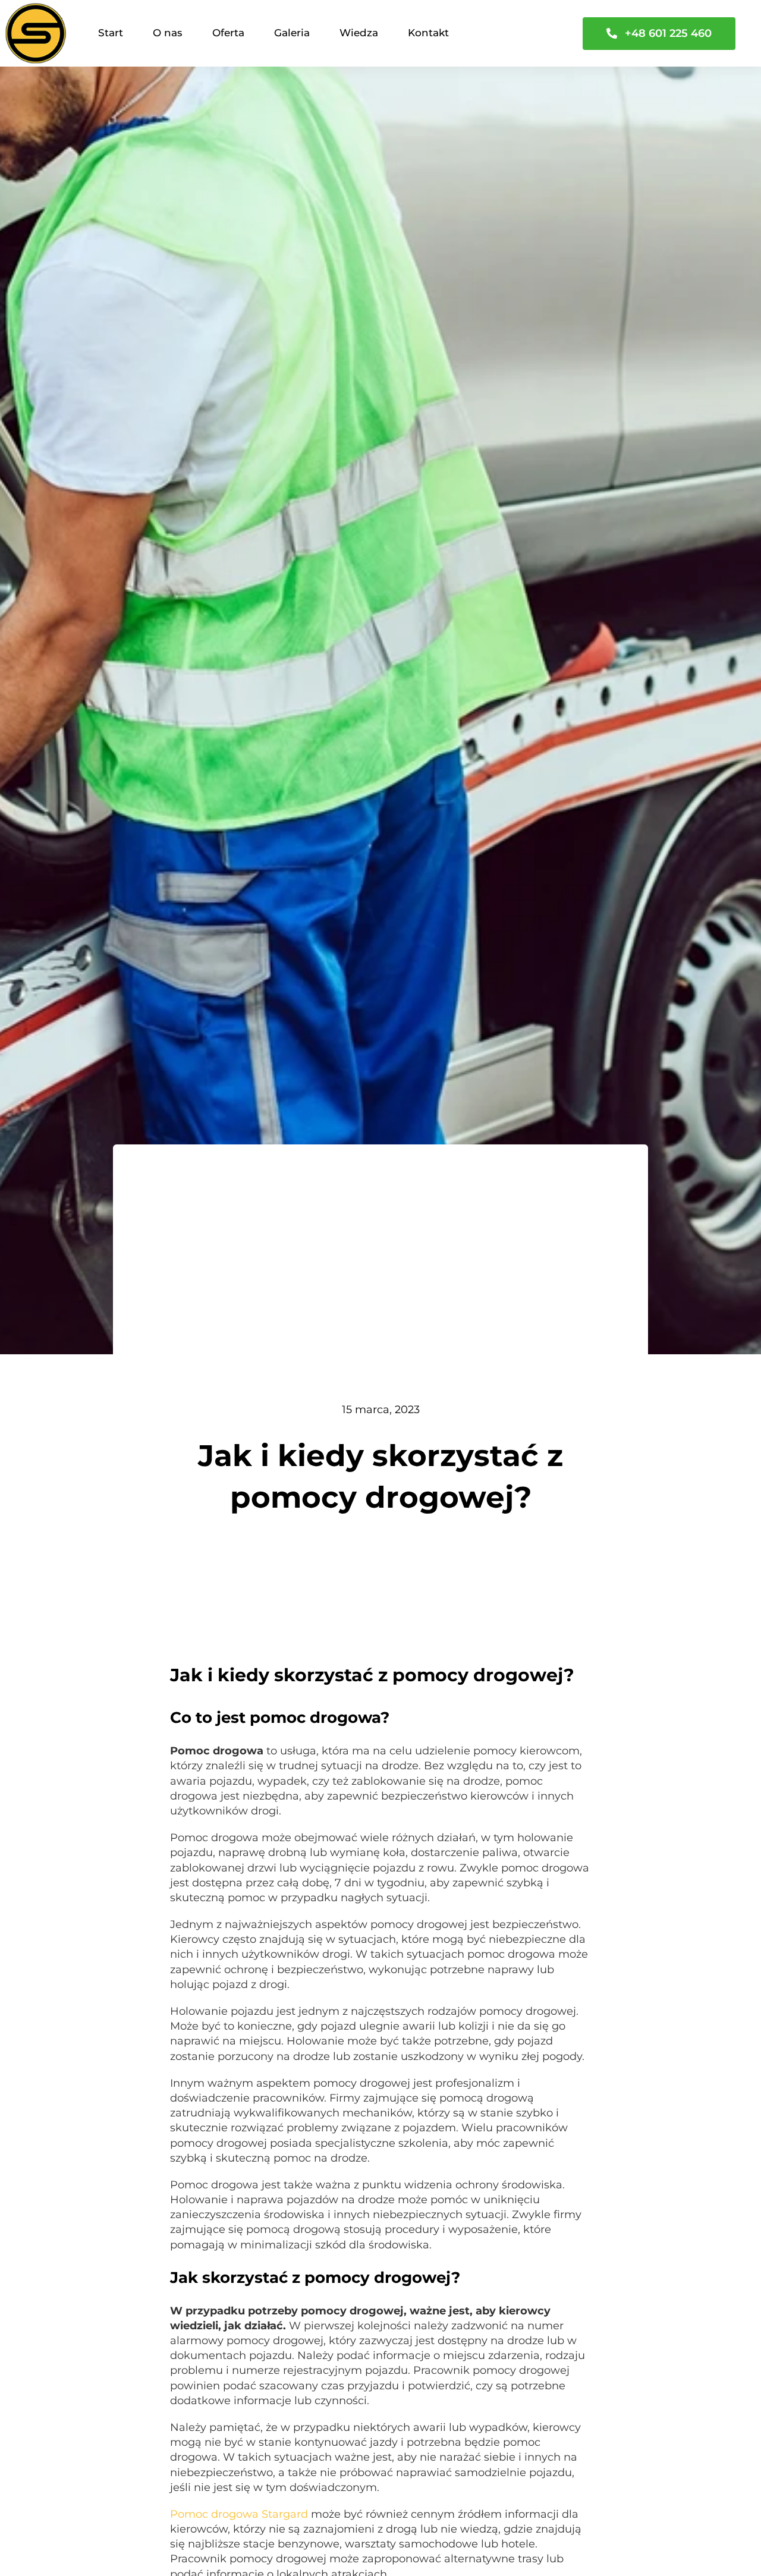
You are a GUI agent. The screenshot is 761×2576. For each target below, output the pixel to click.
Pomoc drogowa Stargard (239, 2514)
